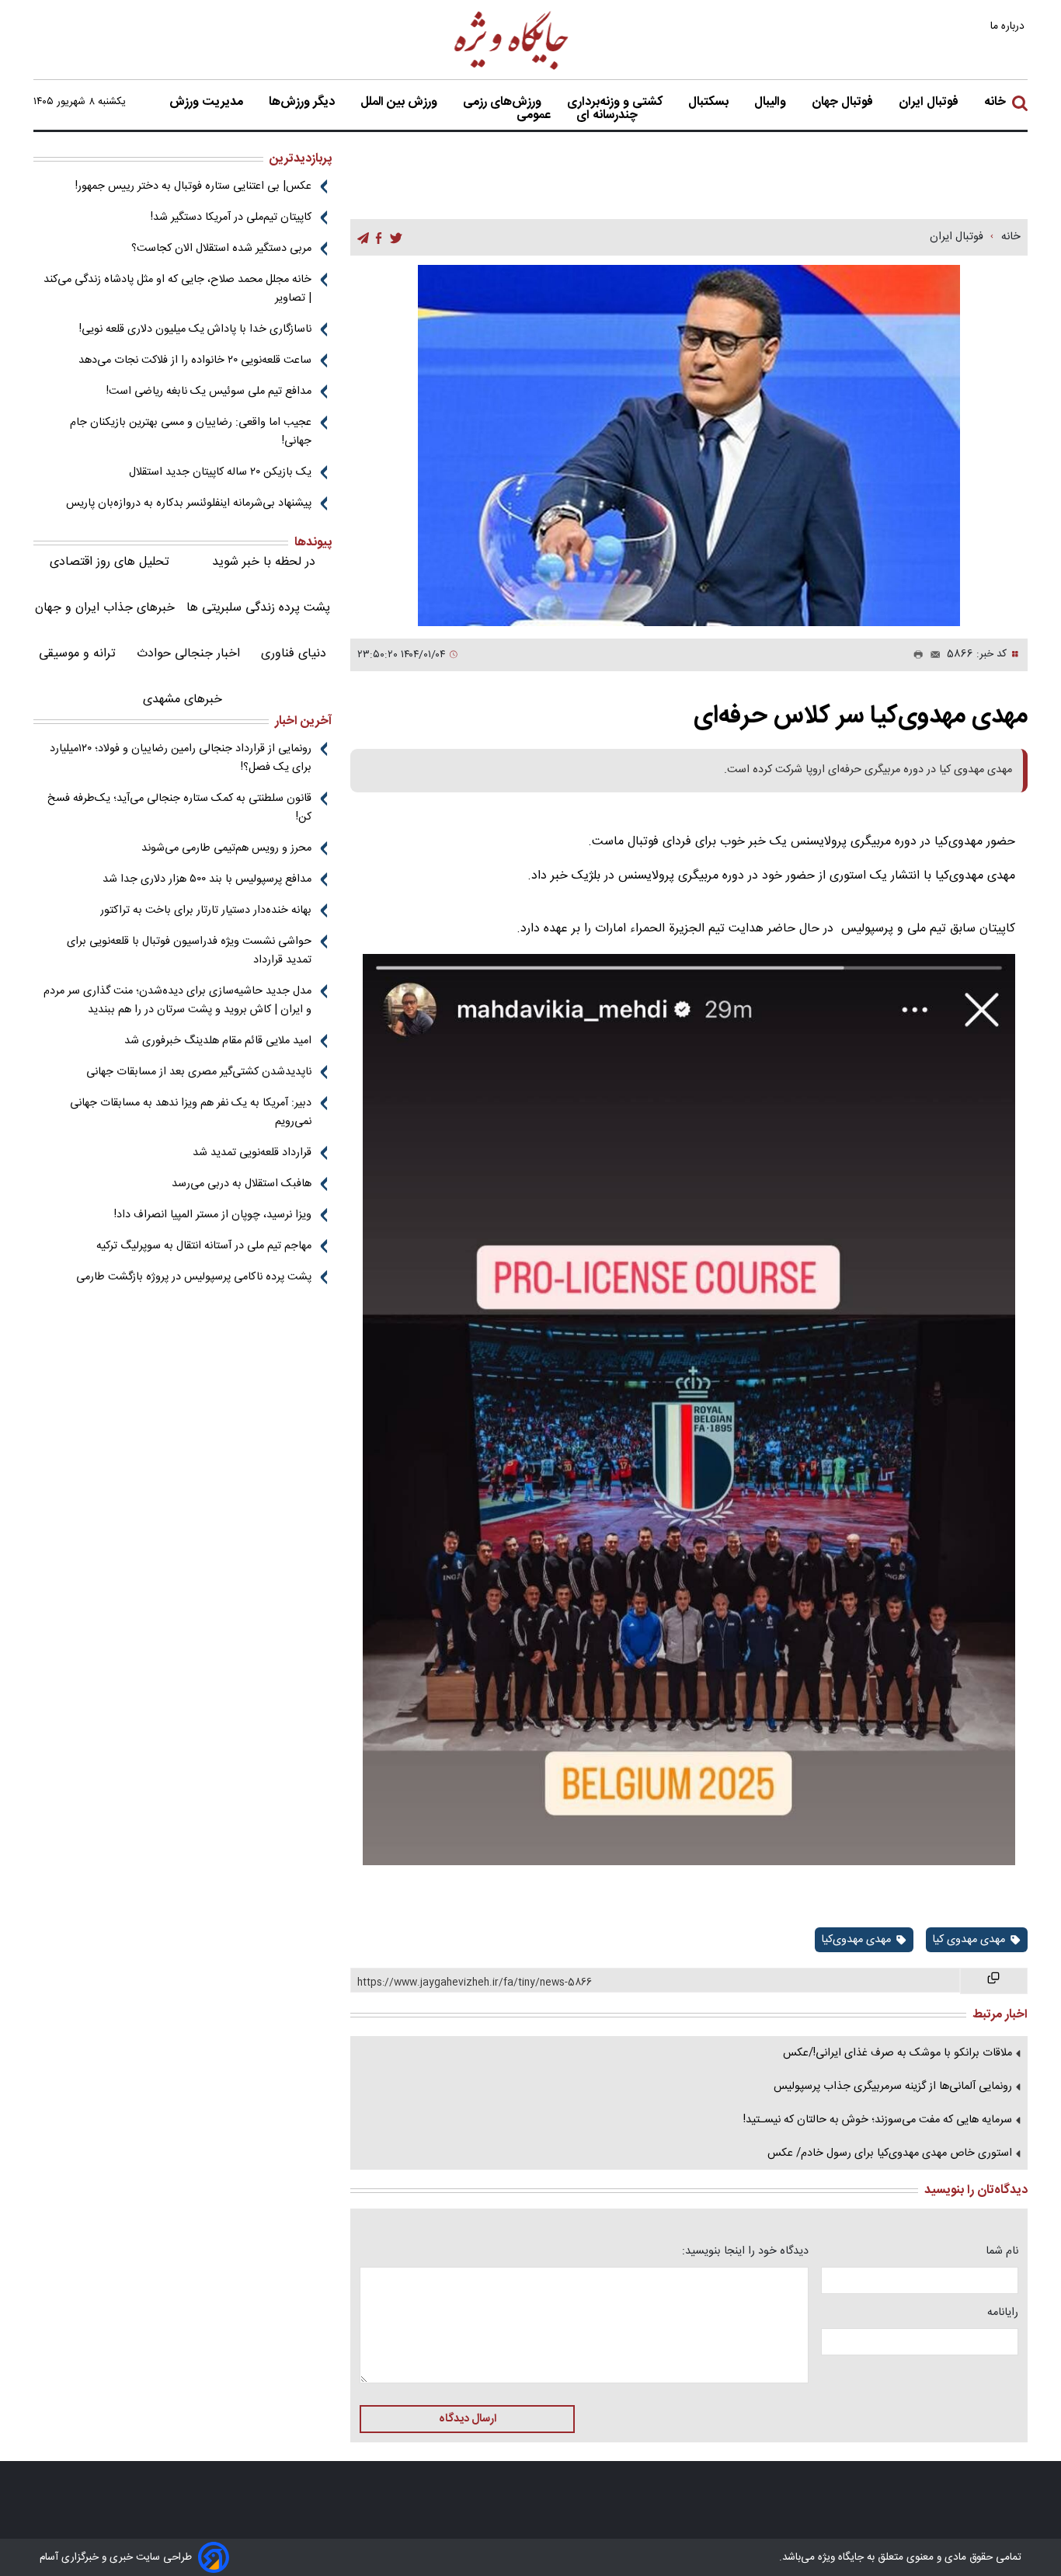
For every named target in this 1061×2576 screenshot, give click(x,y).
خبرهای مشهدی (183, 700)
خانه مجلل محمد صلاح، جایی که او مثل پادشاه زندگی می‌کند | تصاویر (177, 289)
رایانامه (1003, 2313)
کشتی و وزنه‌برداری (616, 103)
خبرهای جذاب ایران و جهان (105, 608)
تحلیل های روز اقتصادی (110, 562)
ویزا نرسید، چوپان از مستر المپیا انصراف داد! (213, 1215)
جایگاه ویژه (839, 2557)
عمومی (535, 116)
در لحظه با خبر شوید (264, 562)
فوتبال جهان (844, 103)
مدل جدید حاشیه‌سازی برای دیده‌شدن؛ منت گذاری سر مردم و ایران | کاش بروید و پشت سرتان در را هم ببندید (177, 1001)
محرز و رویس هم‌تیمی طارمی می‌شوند (226, 848)
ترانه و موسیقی (77, 654)
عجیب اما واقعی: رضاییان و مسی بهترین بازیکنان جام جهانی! (191, 432)
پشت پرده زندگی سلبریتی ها (258, 608)
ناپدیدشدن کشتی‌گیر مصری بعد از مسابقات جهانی (199, 1072)
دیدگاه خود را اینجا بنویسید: (745, 2251)
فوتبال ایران (930, 103)
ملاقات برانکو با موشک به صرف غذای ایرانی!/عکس (898, 2053)
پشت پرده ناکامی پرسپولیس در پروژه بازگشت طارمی (194, 1277)
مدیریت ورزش (208, 103)
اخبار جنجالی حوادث (188, 654)
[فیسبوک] (379, 238)
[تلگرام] (363, 238)
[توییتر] (396, 238)
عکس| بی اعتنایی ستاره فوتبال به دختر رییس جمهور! (193, 186)
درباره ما (1009, 26)
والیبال (772, 103)
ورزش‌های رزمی (504, 103)
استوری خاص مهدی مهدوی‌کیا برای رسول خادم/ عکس (890, 2153)
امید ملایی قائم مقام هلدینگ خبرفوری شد (218, 1041)
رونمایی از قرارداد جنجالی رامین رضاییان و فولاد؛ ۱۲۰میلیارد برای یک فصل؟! (181, 758)
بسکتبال (710, 103)
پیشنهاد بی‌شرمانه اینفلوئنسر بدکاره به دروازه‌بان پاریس (189, 503)
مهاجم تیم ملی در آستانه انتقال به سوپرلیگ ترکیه (204, 1246)
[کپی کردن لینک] (994, 1981)
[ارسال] (932, 655)
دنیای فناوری (294, 654)
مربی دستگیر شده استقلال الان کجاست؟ (221, 249)
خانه (995, 103)
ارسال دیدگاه (468, 2419)
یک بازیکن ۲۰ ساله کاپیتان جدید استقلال (220, 472)
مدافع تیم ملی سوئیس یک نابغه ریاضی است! (209, 392)
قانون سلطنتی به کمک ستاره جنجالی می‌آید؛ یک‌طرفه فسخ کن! (179, 808)
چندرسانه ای (609, 116)
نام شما (1002, 2251)
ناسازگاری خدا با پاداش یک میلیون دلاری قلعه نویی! (195, 329)
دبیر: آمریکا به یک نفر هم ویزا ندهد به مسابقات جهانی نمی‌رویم (191, 1112)
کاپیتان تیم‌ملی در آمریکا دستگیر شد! (231, 218)
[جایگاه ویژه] (512, 69)
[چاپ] (915, 655)
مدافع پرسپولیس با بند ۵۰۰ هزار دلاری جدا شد (207, 879)
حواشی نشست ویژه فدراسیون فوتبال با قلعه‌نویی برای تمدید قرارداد (189, 951)
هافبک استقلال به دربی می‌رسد (242, 1184)
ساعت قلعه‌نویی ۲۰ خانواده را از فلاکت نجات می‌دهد (195, 360)
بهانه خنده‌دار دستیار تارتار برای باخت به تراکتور (206, 910)
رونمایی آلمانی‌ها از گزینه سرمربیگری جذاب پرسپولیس (893, 2087)
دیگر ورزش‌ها (303, 103)
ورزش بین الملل (400, 103)
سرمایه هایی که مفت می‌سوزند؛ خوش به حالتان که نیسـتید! (878, 2120)
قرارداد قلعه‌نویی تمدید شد (252, 1153)
